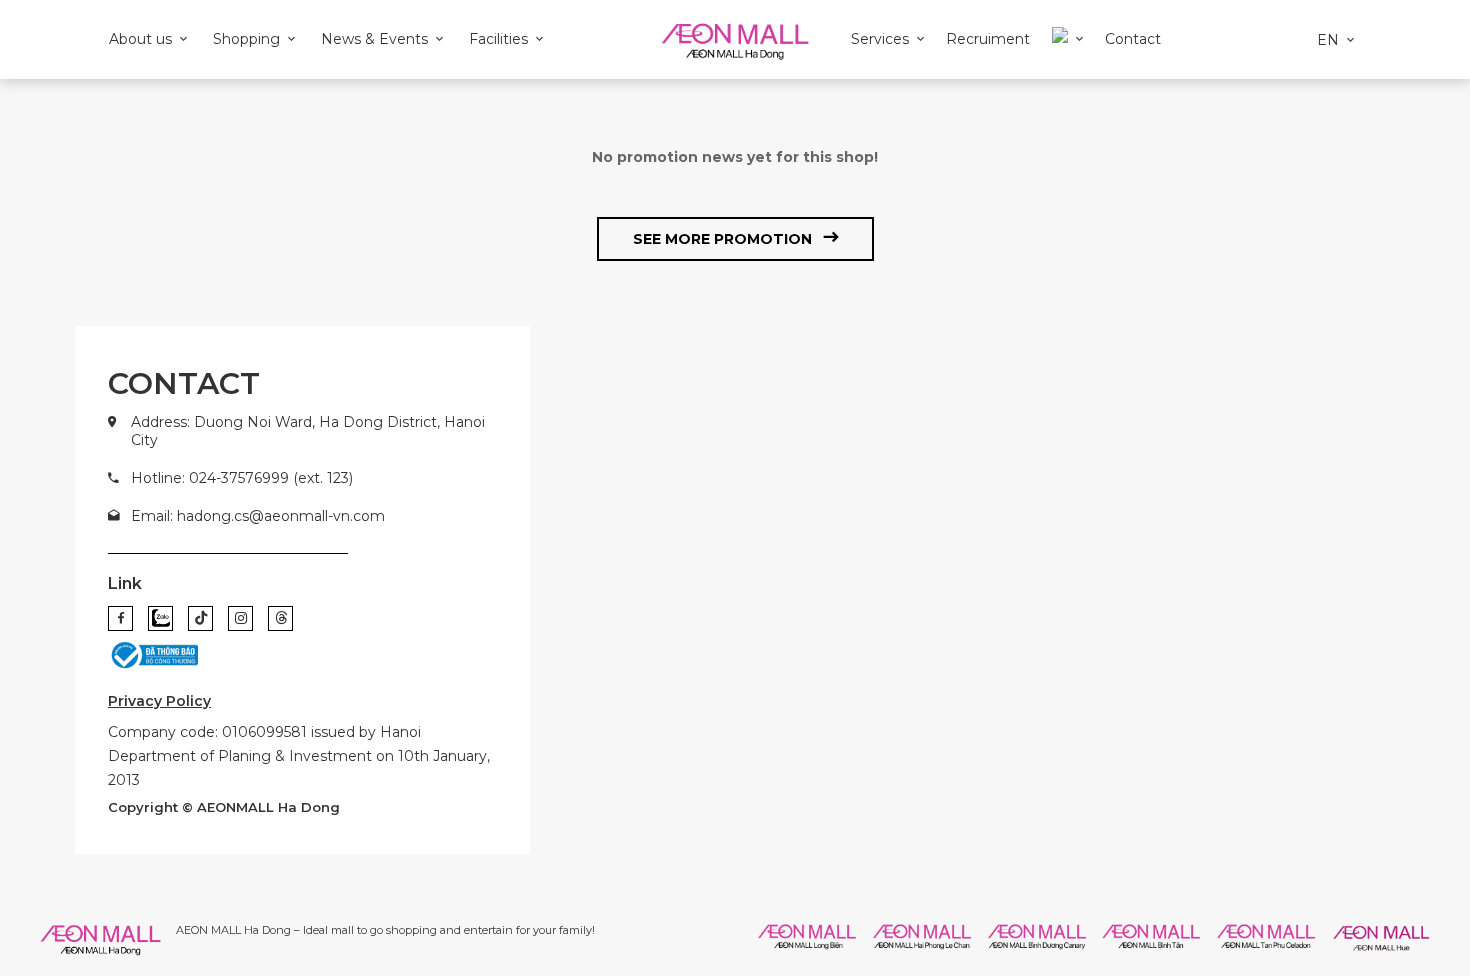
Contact (1133, 39)
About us (140, 39)
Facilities (498, 39)
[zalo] (160, 618)
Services (880, 39)
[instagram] (240, 618)
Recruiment (988, 39)
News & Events (374, 39)
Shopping (246, 39)
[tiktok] (200, 618)
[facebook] (120, 618)
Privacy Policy (159, 701)
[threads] (280, 618)
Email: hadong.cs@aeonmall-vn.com (258, 516)
